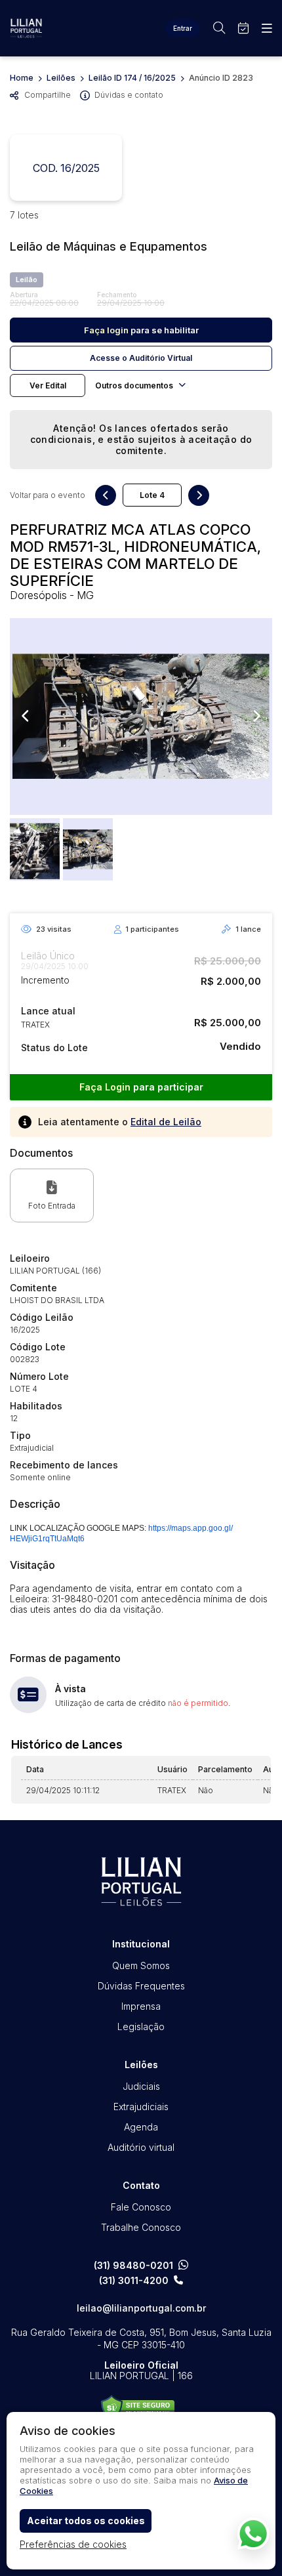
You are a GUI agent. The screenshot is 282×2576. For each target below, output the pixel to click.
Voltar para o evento (48, 495)
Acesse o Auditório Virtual (141, 358)
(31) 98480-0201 (133, 2265)
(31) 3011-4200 (134, 2281)
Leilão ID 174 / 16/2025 (132, 78)
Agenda (141, 2127)
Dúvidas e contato (129, 95)
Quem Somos (141, 1965)
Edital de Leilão (166, 1122)
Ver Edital (48, 385)
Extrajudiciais (141, 2107)
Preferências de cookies (73, 2544)
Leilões (61, 78)
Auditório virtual (141, 2147)
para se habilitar (141, 330)
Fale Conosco (141, 2207)
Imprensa (141, 2006)
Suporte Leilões (138, 2408)
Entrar (183, 28)
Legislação (141, 2026)
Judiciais (141, 2086)
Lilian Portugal (26, 28)
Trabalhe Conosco (141, 2227)
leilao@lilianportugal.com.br (141, 2308)
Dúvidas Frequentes (141, 1986)
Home (22, 78)
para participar (141, 1087)
